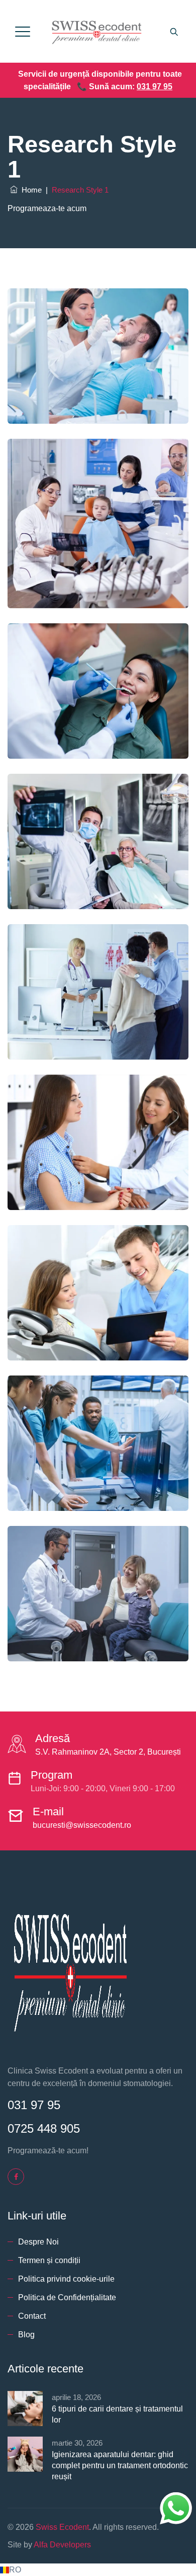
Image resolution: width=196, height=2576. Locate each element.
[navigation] (98, 2570)
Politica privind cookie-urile (66, 2279)
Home (30, 190)
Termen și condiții (49, 2260)
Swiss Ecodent (62, 2527)
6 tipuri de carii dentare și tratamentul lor (117, 2414)
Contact (32, 2316)
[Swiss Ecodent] (97, 31)
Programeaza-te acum (47, 208)
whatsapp (176, 2499)
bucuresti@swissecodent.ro (82, 1825)
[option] (98, 2570)
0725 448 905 (44, 2128)
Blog (26, 2335)
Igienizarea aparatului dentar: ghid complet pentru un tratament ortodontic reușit (120, 2465)
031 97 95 (155, 87)
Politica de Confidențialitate (67, 2297)
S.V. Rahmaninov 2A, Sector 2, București (108, 1752)
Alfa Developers (62, 2545)
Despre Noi (38, 2242)
